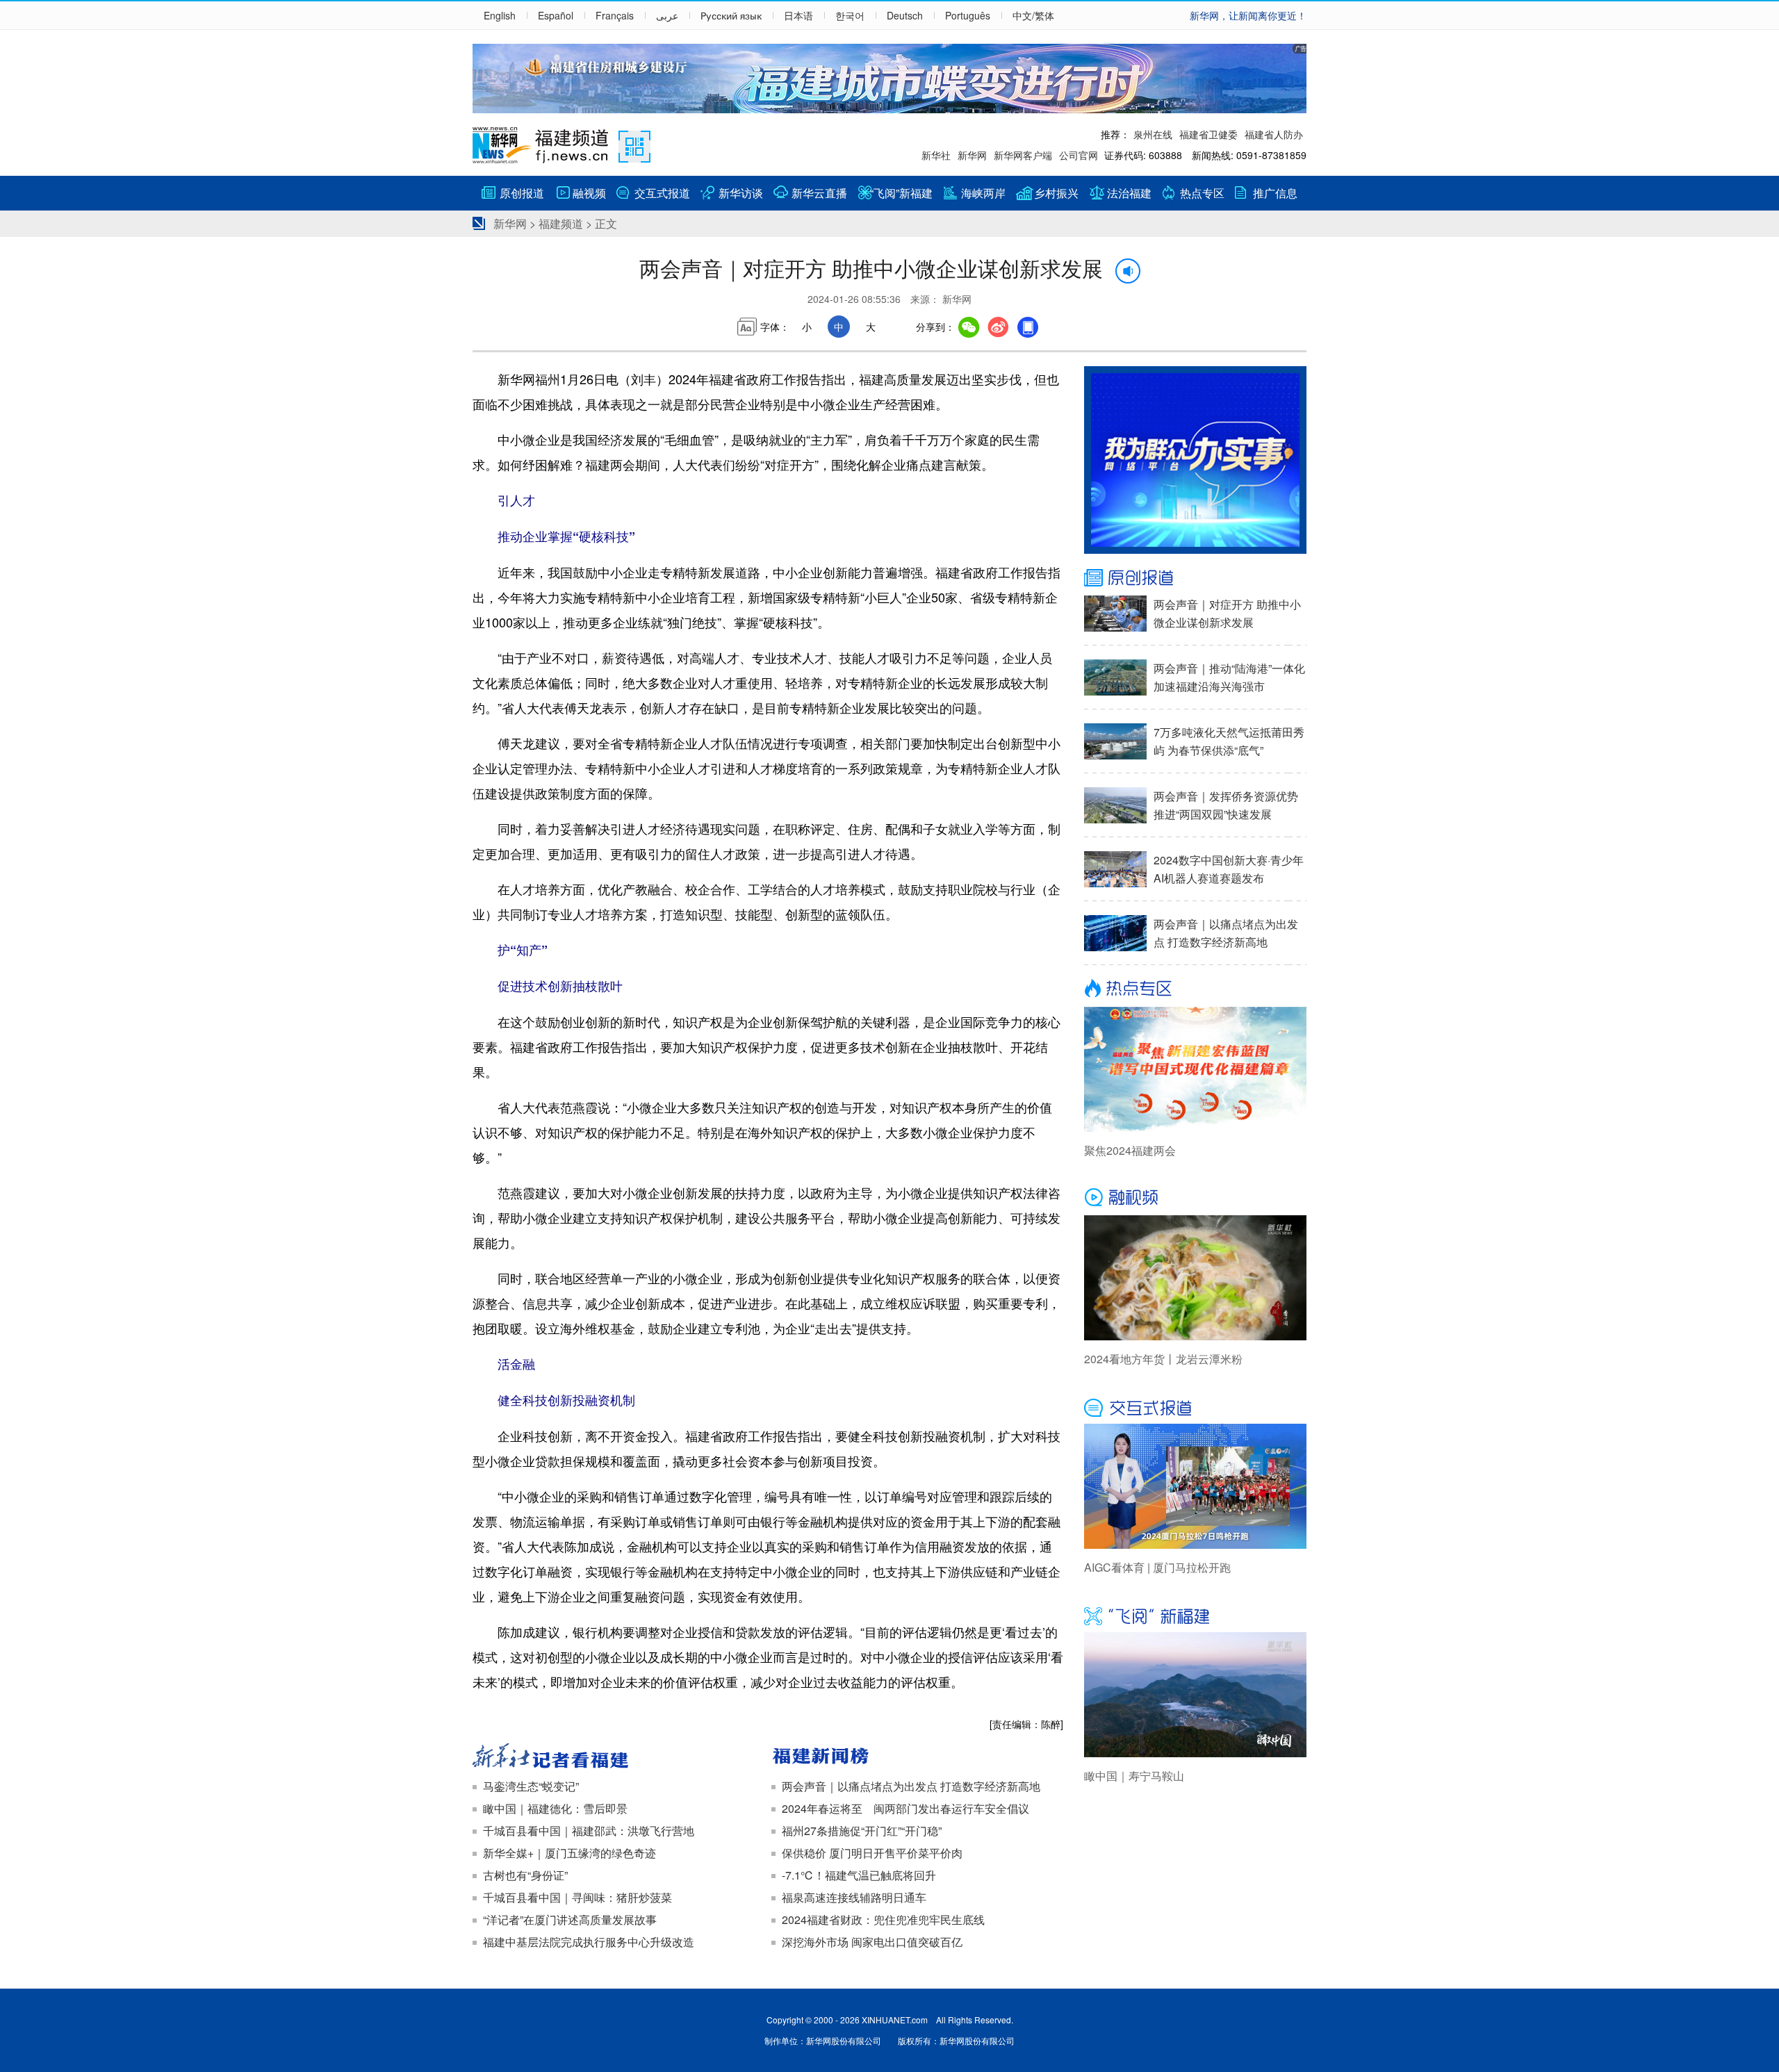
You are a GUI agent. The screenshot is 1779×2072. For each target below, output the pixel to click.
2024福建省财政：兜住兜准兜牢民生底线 (883, 1919)
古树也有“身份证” (525, 1875)
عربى (667, 15)
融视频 (589, 193)
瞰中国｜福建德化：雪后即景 (555, 1808)
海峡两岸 (983, 193)
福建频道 (561, 223)
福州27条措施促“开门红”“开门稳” (862, 1831)
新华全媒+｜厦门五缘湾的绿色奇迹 (569, 1853)
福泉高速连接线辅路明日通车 (854, 1897)
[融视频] (1195, 1198)
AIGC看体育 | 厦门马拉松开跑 (1157, 1567)
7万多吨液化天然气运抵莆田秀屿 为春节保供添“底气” (1229, 741)
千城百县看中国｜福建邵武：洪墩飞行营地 (589, 1831)
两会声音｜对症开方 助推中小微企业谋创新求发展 (1227, 613)
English (500, 15)
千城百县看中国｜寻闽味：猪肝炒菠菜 (577, 1897)
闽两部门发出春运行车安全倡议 (951, 1808)
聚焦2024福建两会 (1130, 1150)
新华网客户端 (1023, 155)
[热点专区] (1195, 989)
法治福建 (1129, 193)
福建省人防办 (1274, 134)
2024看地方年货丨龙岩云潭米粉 (1163, 1359)
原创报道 (522, 193)
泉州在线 (1153, 134)
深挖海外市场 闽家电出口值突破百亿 (872, 1942)
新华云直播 (819, 193)
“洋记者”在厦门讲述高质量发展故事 (570, 1919)
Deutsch (905, 15)
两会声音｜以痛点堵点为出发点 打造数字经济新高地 (911, 1786)
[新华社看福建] (618, 1757)
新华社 (936, 155)
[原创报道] (1195, 578)
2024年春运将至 (822, 1808)
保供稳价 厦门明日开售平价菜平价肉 (872, 1853)
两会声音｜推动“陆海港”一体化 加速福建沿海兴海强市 (1229, 677)
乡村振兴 (1056, 193)
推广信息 (1275, 193)
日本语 (798, 15)
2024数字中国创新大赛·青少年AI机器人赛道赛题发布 (1229, 869)
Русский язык (731, 15)
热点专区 (1202, 193)
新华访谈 (741, 193)
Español (556, 15)
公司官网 (1079, 155)
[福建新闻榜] (917, 1757)
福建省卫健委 (1208, 134)
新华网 (972, 155)
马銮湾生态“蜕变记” (531, 1786)
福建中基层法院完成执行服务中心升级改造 (589, 1942)
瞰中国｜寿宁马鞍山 (1134, 1776)
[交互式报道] (1195, 1406)
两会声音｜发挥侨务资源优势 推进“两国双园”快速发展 (1226, 805)
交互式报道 (662, 193)
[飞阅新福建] (1195, 1615)
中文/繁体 (1033, 15)
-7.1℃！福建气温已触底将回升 (859, 1875)
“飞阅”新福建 (901, 193)
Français (615, 15)
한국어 (850, 15)
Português (968, 15)
